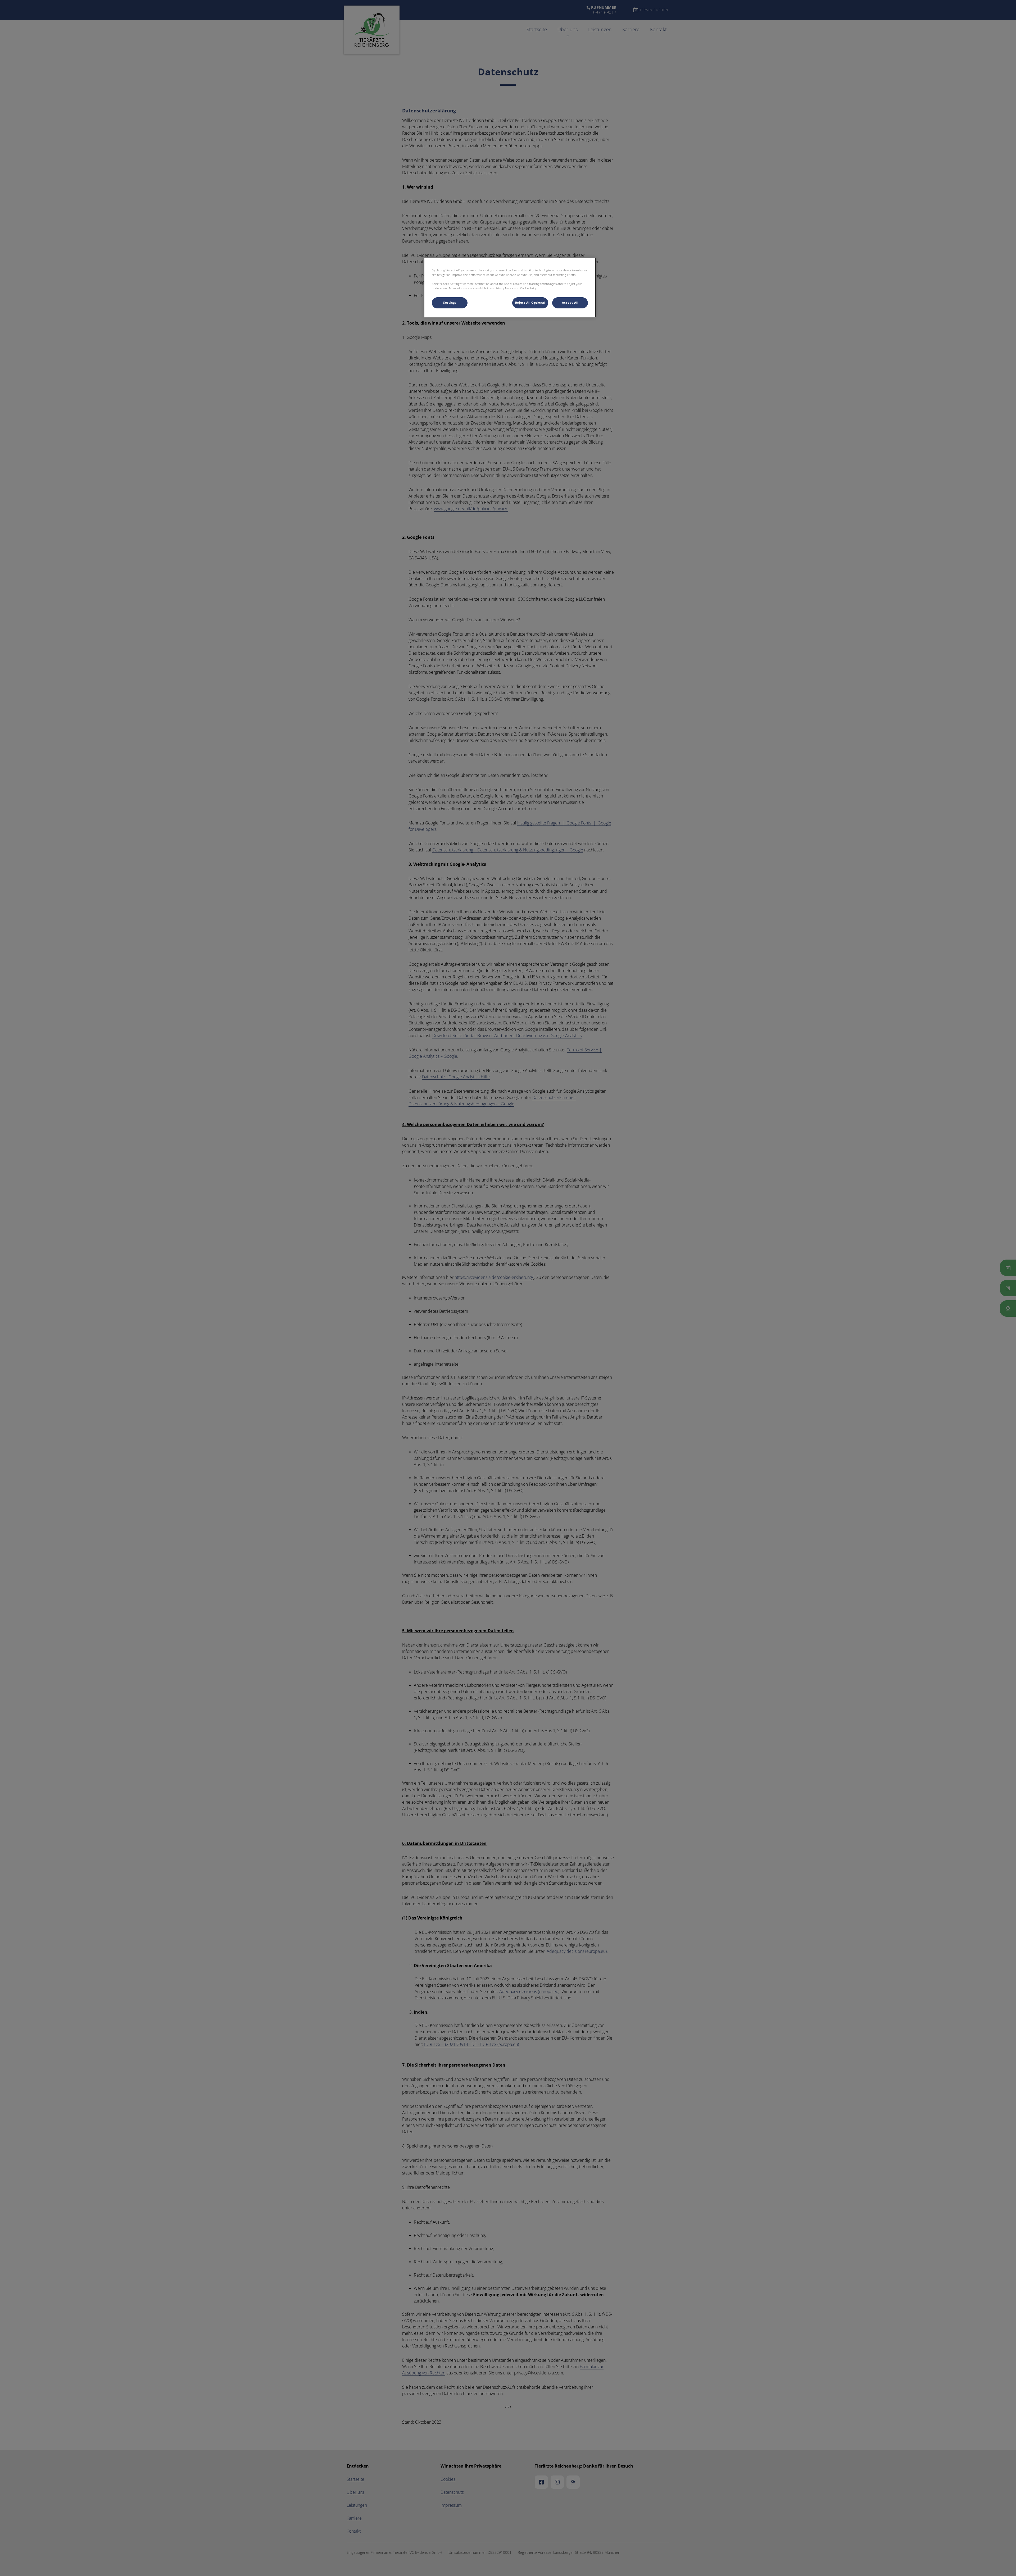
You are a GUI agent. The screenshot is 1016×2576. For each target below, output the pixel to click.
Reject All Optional (530, 303)
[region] (510, 288)
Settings (450, 303)
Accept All (570, 303)
